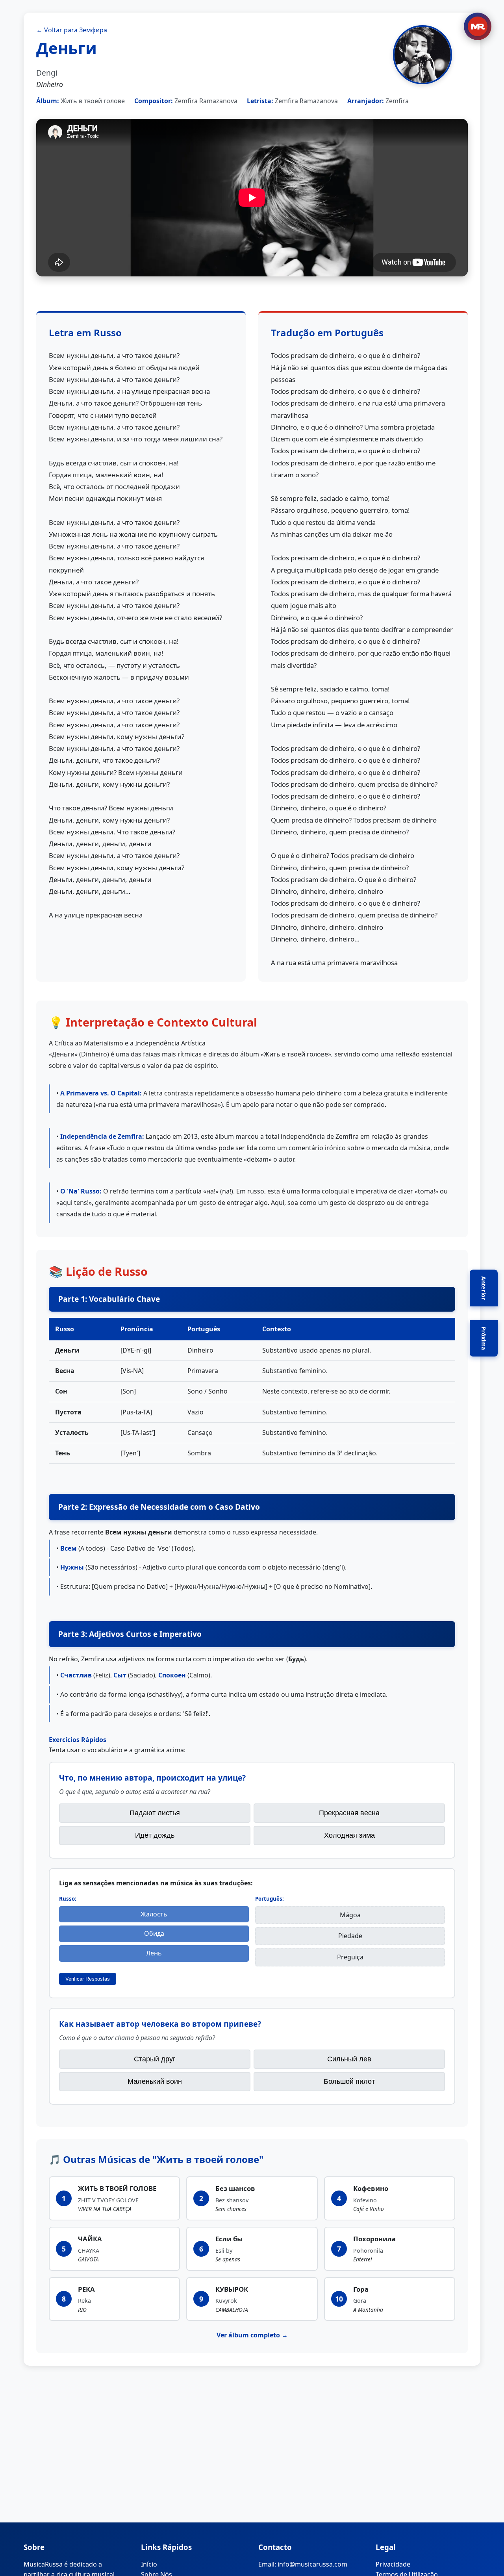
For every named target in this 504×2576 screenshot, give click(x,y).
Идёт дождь (155, 1835)
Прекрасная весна (349, 1813)
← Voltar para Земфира (72, 30)
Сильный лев (349, 2059)
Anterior (484, 1288)
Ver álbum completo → (252, 2335)
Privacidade (393, 2564)
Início (149, 2564)
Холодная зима (349, 1835)
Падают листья (155, 1813)
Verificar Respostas (88, 1979)
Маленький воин (155, 2081)
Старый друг (155, 2059)
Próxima (484, 1338)
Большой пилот (349, 2081)
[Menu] (478, 26)
